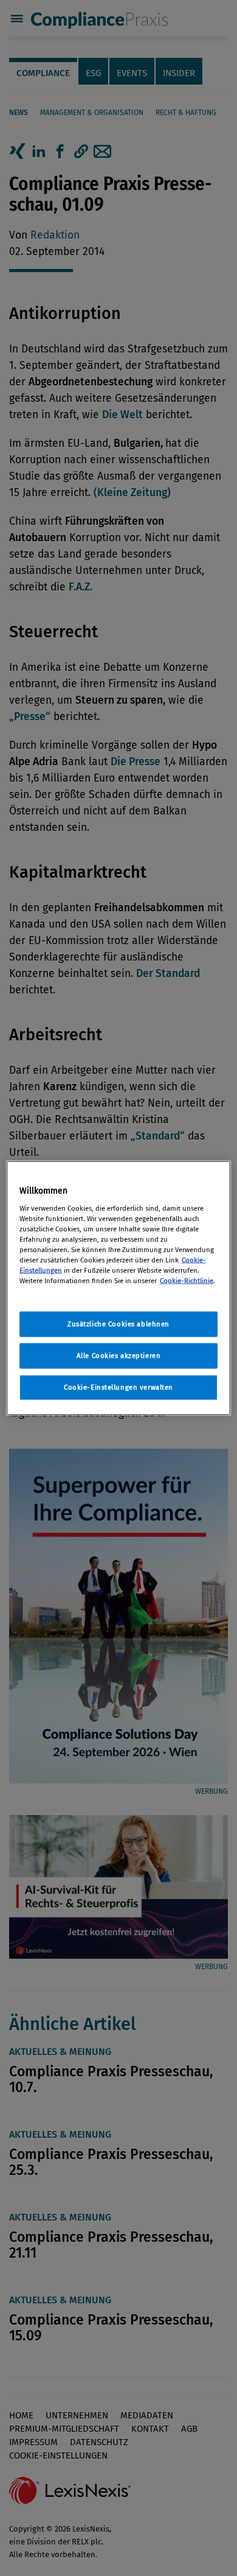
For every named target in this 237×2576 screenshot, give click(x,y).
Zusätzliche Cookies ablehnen (118, 1324)
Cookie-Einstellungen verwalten (118, 1387)
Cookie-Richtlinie (187, 1281)
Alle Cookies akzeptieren (119, 1356)
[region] (119, 1288)
